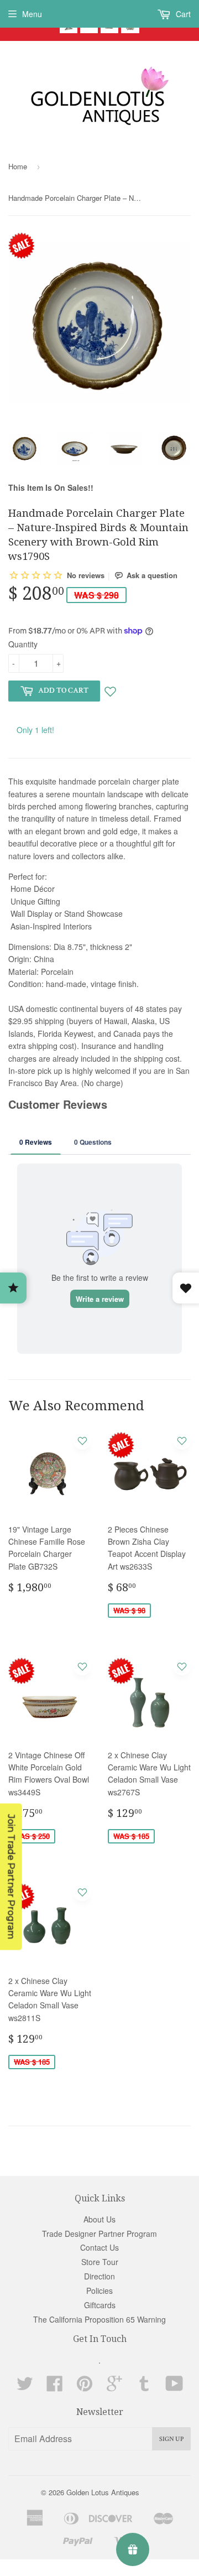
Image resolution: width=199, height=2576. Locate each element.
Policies (99, 2291)
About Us (99, 2219)
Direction (99, 2276)
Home (18, 166)
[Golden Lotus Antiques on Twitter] (25, 2387)
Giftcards (100, 2305)
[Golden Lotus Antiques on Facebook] (55, 2387)
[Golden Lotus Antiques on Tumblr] (144, 2387)
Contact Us (99, 2247)
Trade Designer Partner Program (99, 2234)
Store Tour (100, 2262)
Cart (182, 14)
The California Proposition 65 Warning (99, 2319)
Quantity (23, 644)
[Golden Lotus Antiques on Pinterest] (85, 2387)
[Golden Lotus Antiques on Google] (114, 2387)
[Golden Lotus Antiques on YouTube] (174, 2387)
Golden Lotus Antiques (103, 2492)
